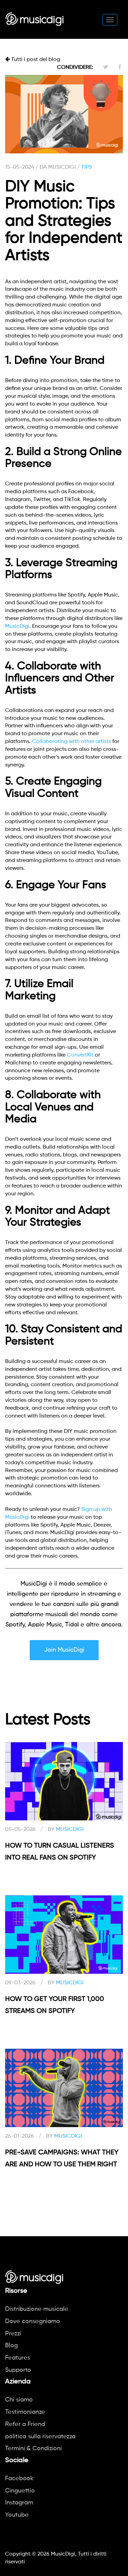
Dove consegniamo (33, 2321)
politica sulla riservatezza (40, 2437)
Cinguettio (20, 2491)
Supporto (18, 2370)
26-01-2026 (19, 2136)
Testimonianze (25, 2412)
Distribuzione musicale (37, 2309)
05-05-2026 (20, 1830)
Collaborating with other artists (72, 742)
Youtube (17, 2515)
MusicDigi (17, 626)
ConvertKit (80, 1055)
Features (18, 2358)
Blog (11, 2346)
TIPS (87, 167)
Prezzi (13, 2334)
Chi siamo (19, 2400)
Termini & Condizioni (33, 2449)
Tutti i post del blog (35, 60)
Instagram (19, 2503)
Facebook (19, 2479)
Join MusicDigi (64, 1650)
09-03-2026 (20, 1983)
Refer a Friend (25, 2424)
